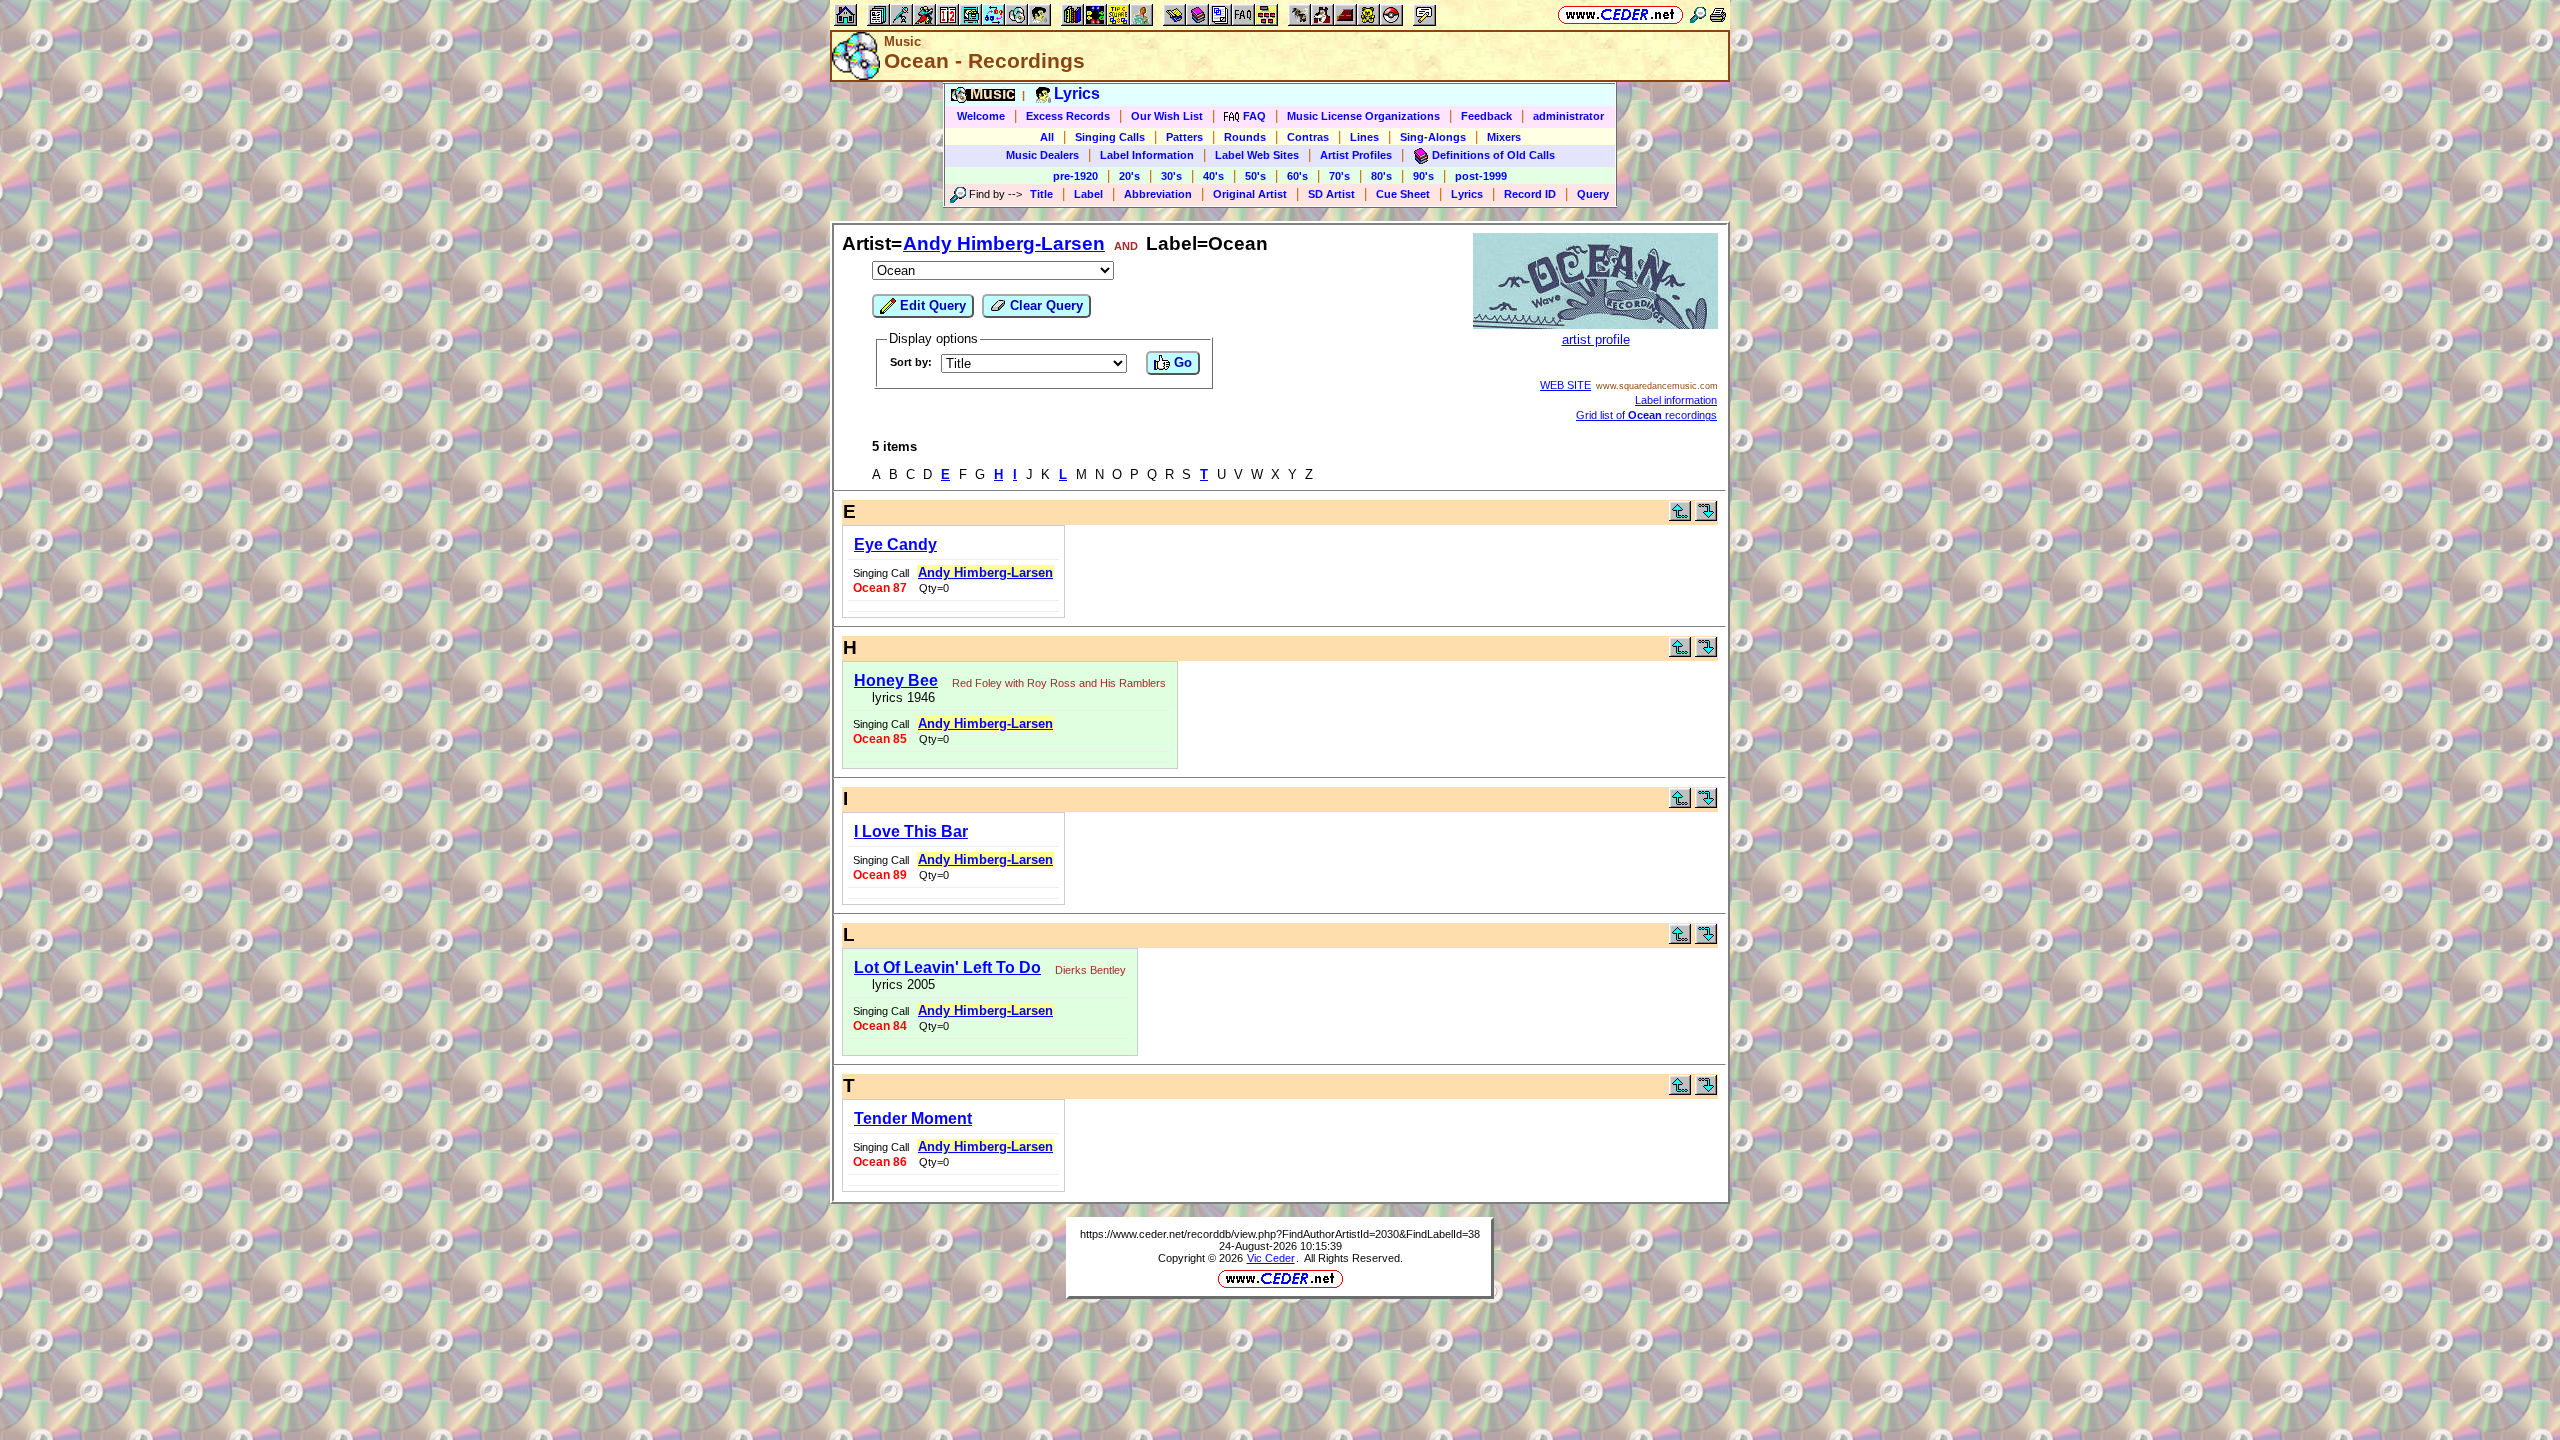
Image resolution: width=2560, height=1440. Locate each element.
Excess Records (1068, 116)
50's (1255, 176)
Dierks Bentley (1090, 970)
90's (1423, 176)
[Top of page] (1680, 516)
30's (1171, 176)
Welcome (981, 116)
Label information (1676, 400)
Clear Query (1044, 305)
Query (1593, 194)
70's (1339, 176)
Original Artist (1250, 194)
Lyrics (1467, 194)
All (1047, 137)
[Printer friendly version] (1718, 14)
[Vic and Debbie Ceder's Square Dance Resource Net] (1620, 14)
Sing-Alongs (1433, 137)
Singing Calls (1110, 137)
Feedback (1486, 116)
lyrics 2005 (899, 984)
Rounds (1245, 137)
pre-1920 (1075, 176)
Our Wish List (1167, 116)
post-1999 (1481, 176)
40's (1213, 176)
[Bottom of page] (1706, 516)
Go (1181, 362)
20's (1129, 176)
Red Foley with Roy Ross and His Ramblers (1059, 683)
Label (1088, 194)
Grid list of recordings (1646, 415)
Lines (1364, 137)
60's (1297, 176)
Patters (1184, 137)
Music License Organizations (1363, 116)
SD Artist (1331, 194)
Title (1041, 194)
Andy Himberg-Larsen (1004, 243)
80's (1381, 176)
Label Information (1147, 155)
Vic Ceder (1271, 1258)
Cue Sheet (1403, 194)
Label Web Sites (1257, 155)
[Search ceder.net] (1698, 14)
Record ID (1530, 194)
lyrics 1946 (899, 697)
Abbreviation (1158, 194)
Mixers (1504, 137)
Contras (1308, 137)
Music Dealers (1042, 155)
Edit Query (931, 305)
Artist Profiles (1356, 155)
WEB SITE (1565, 385)
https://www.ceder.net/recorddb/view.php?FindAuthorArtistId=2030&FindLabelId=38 (1280, 1234)
